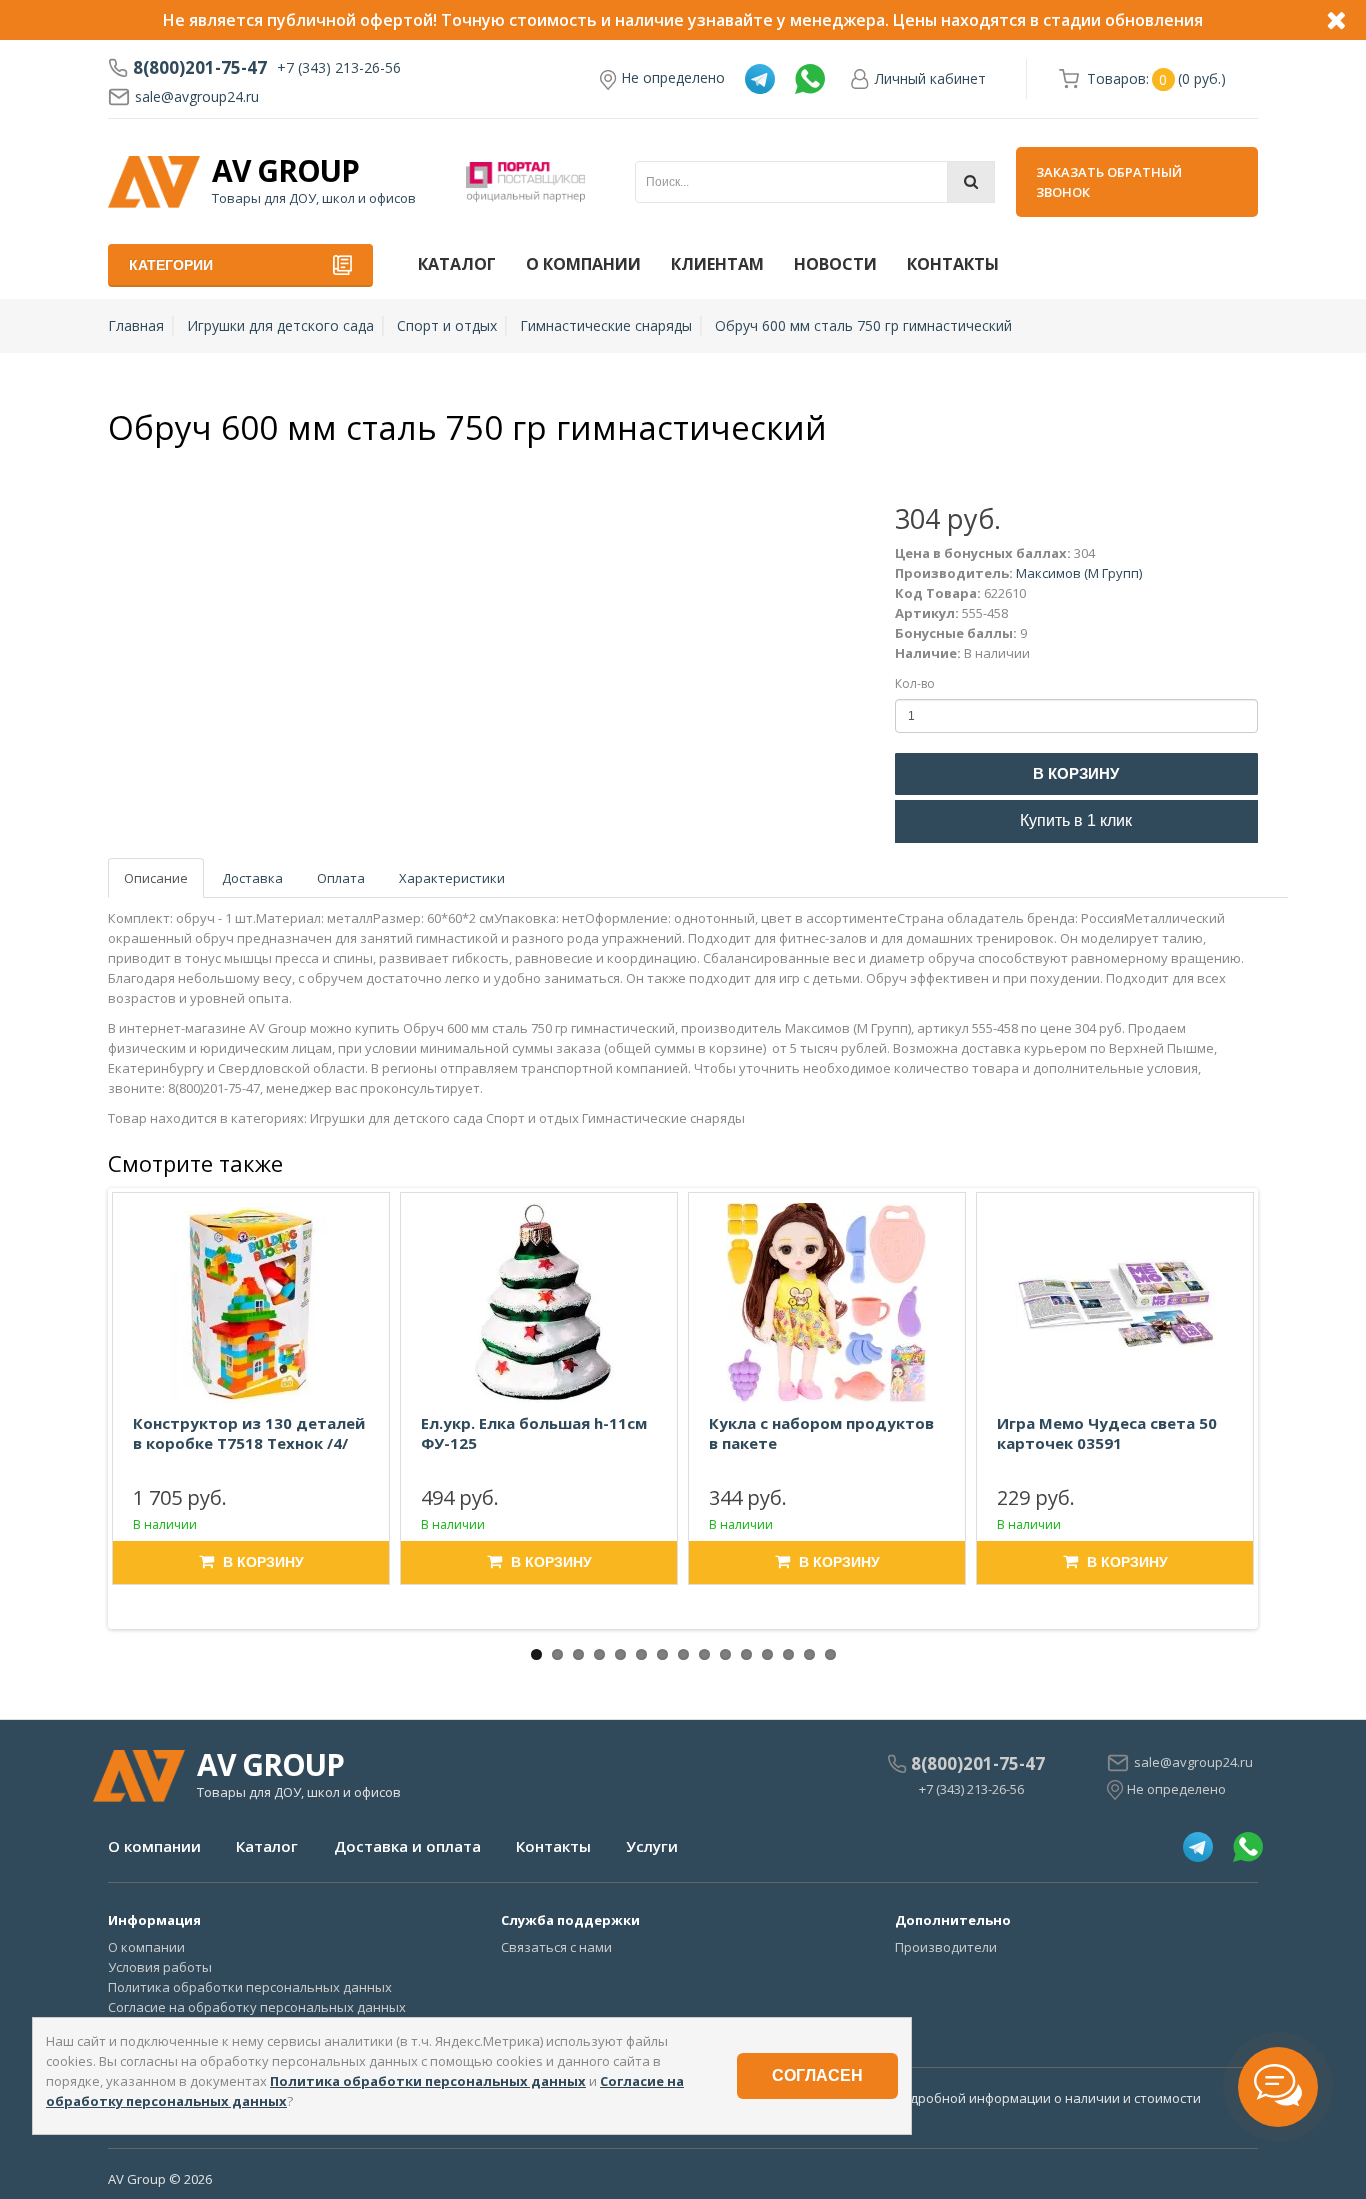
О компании (583, 264)
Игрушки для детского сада (280, 325)
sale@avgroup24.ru (197, 96)
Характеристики (452, 878)
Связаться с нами (556, 1947)
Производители (946, 1947)
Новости (835, 264)
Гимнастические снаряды (606, 325)
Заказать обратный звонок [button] (1109, 182)
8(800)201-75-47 (200, 68)
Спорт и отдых (447, 325)
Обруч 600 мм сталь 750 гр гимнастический (863, 325)
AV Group (285, 171)
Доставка (252, 878)
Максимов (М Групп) (1079, 573)
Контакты (953, 264)
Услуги (652, 1846)
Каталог (457, 264)
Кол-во (915, 683)
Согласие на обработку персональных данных (257, 2007)
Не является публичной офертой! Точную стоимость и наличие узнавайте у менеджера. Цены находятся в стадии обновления (683, 20)
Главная (136, 325)
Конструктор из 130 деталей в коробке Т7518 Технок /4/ (249, 1433)
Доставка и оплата (407, 1846)
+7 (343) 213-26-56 (339, 67)
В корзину (1076, 773)
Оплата (341, 878)
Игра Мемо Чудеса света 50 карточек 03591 (1107, 1433)
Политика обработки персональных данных (250, 1987)
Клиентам (717, 264)
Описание (156, 878)
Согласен (817, 2075)
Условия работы (160, 1967)
